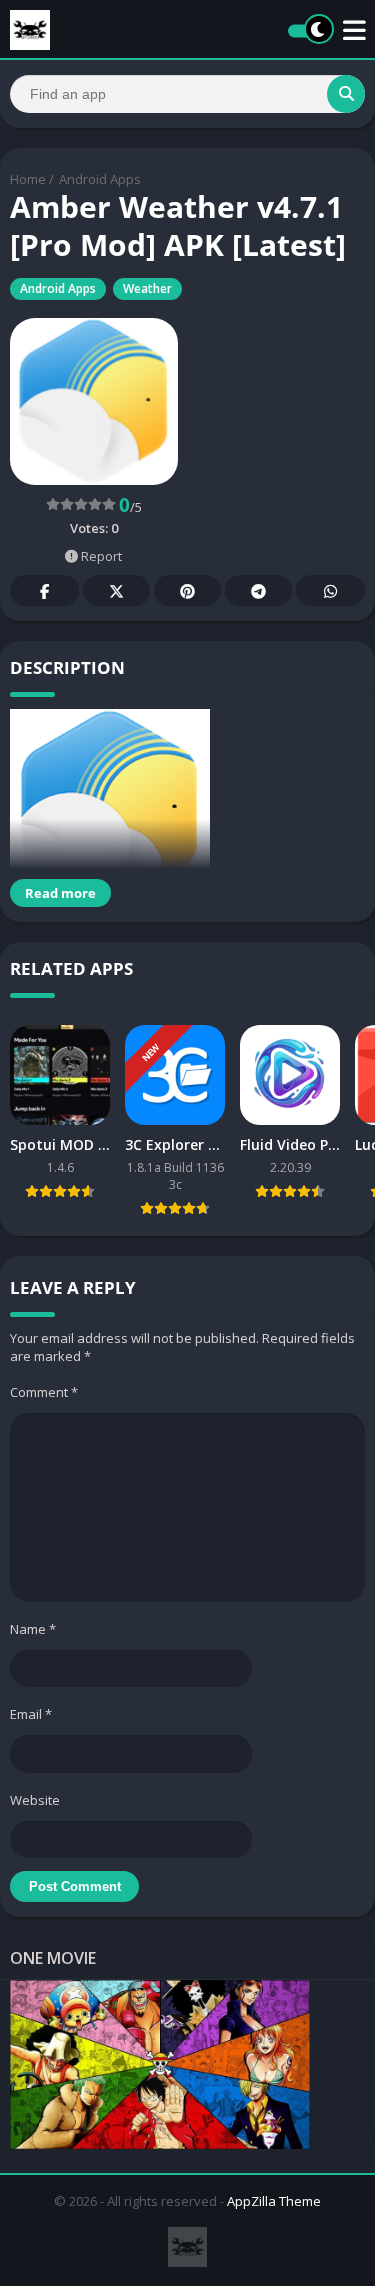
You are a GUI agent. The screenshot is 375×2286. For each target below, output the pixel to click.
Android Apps (100, 179)
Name (33, 1629)
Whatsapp (330, 590)
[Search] (346, 94)
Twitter (116, 590)
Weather (147, 288)
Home (28, 179)
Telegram (258, 590)
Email (31, 1714)
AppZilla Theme (274, 2201)
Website (35, 1800)
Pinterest (187, 590)
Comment (44, 1392)
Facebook (44, 590)
